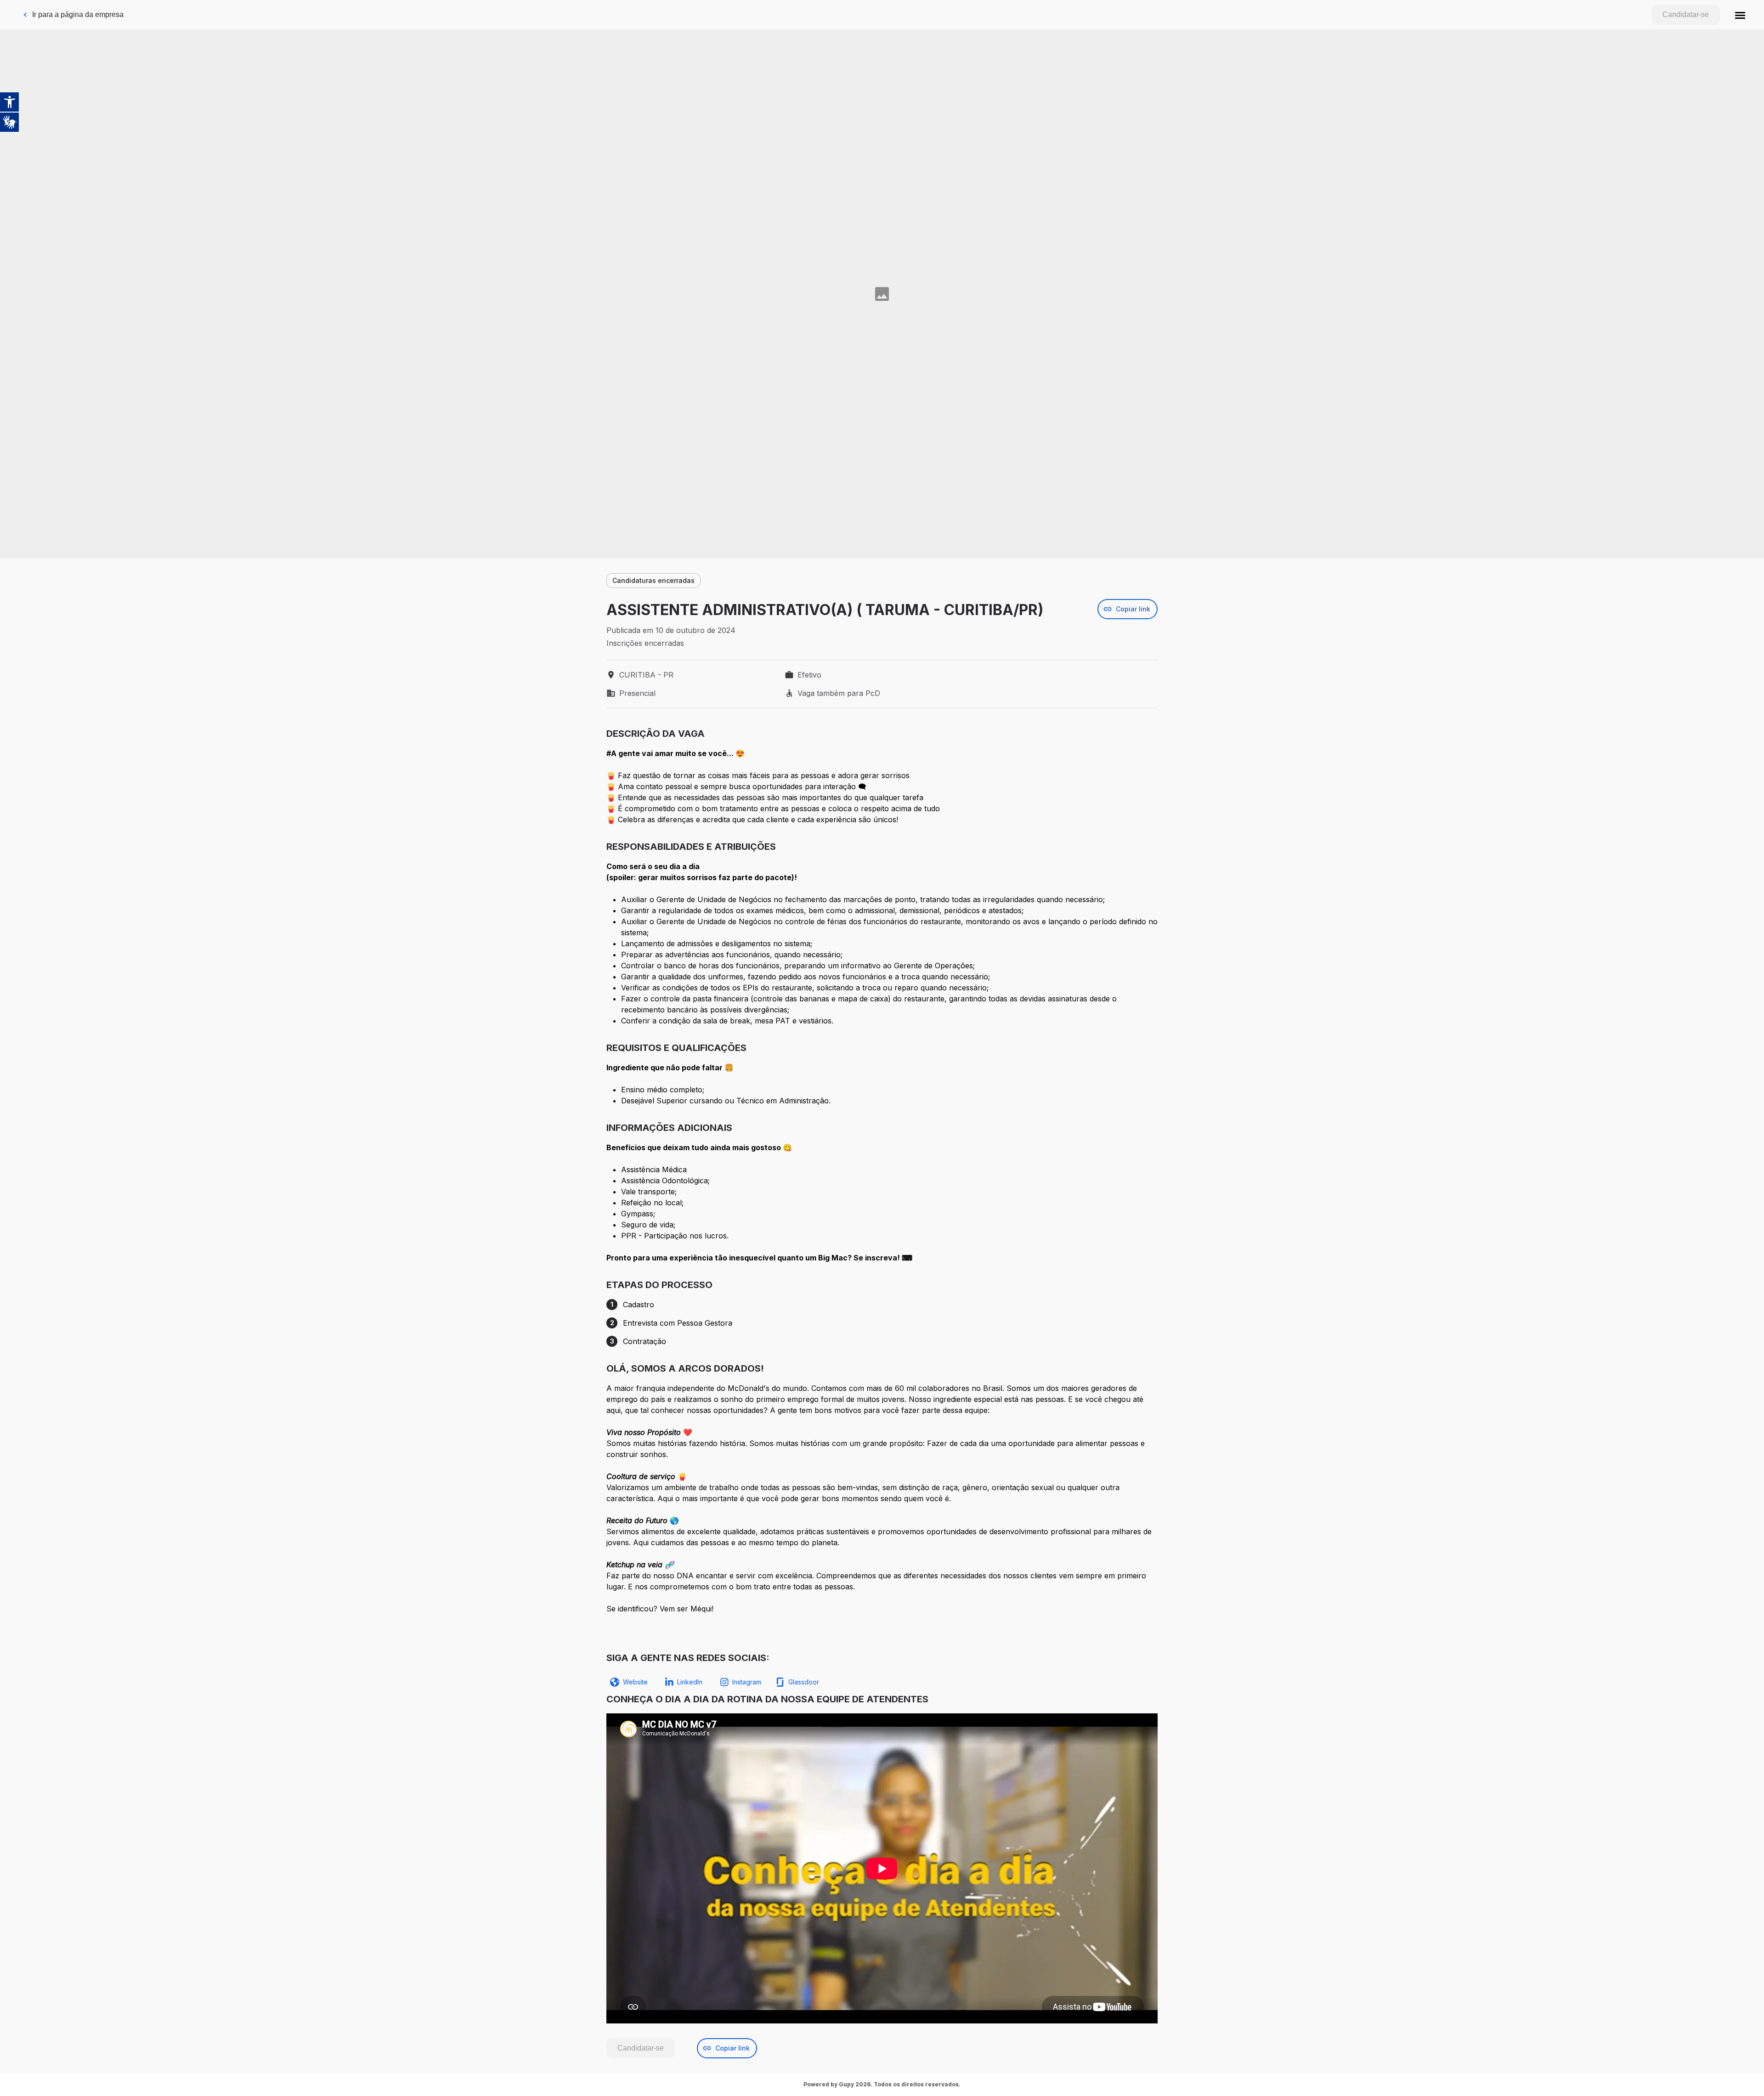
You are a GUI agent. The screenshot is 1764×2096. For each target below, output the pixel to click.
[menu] (1740, 15)
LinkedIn (690, 1682)
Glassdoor (804, 1682)
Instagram (747, 1682)
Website (635, 1682)
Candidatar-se (1686, 14)
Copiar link (1133, 609)
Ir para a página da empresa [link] (78, 14)
